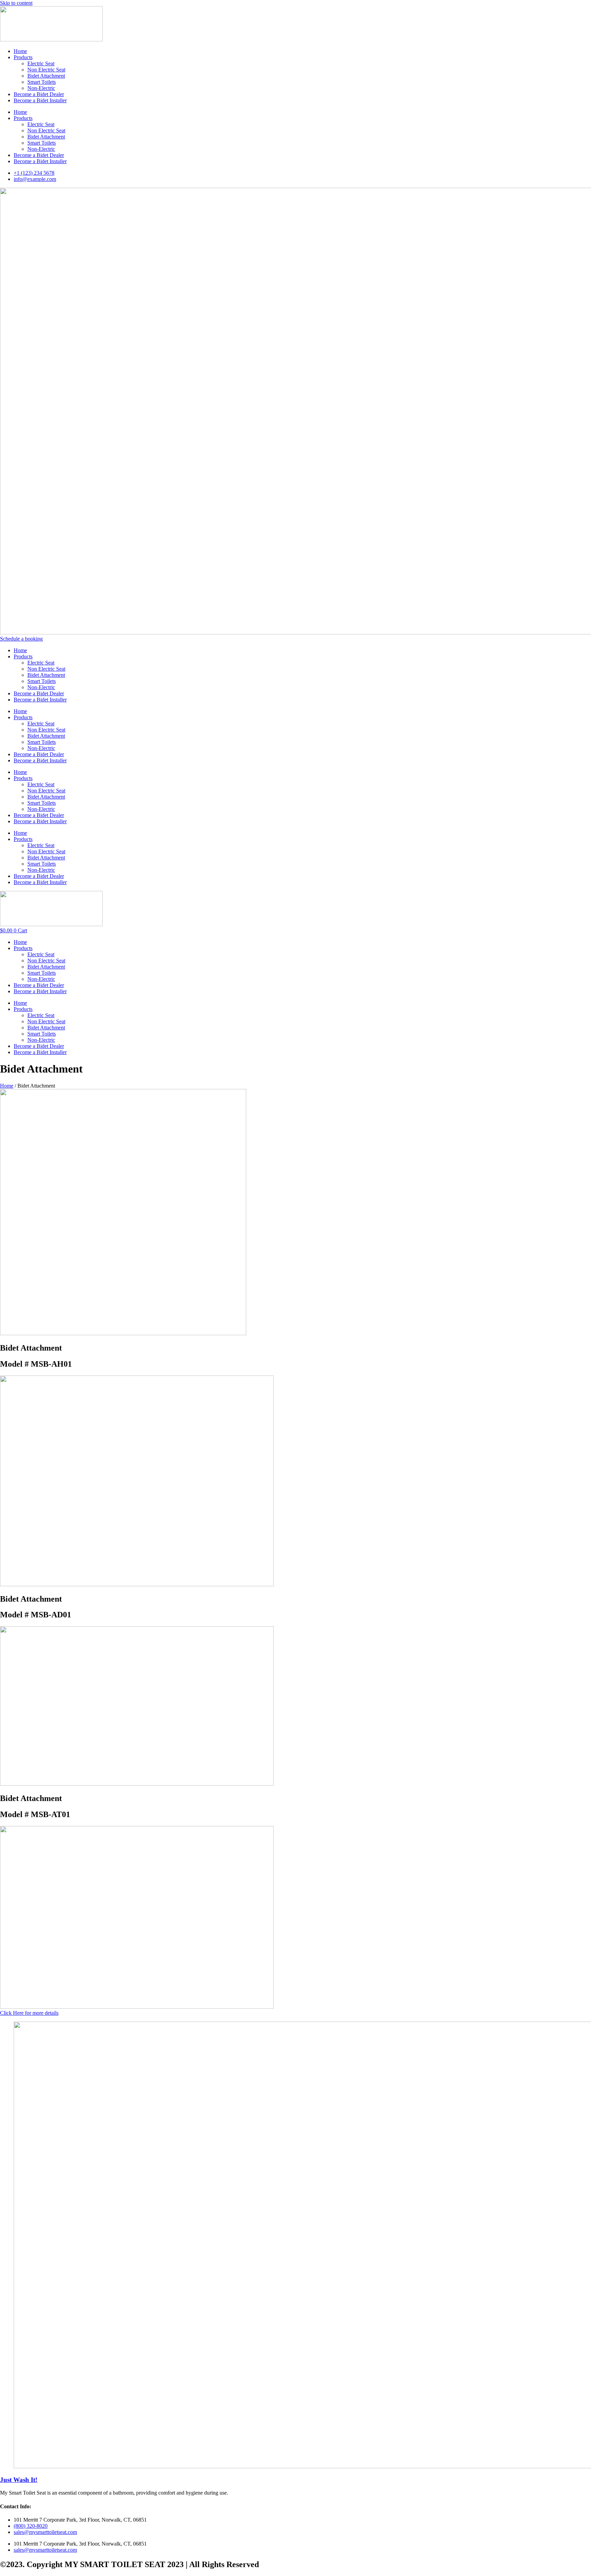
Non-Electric (41, 88)
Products (23, 57)
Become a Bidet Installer (40, 100)
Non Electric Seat (46, 70)
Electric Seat (41, 63)
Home (20, 51)
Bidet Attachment (46, 76)
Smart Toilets (42, 82)
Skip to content (16, 3)
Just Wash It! (19, 2480)
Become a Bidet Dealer (39, 94)
